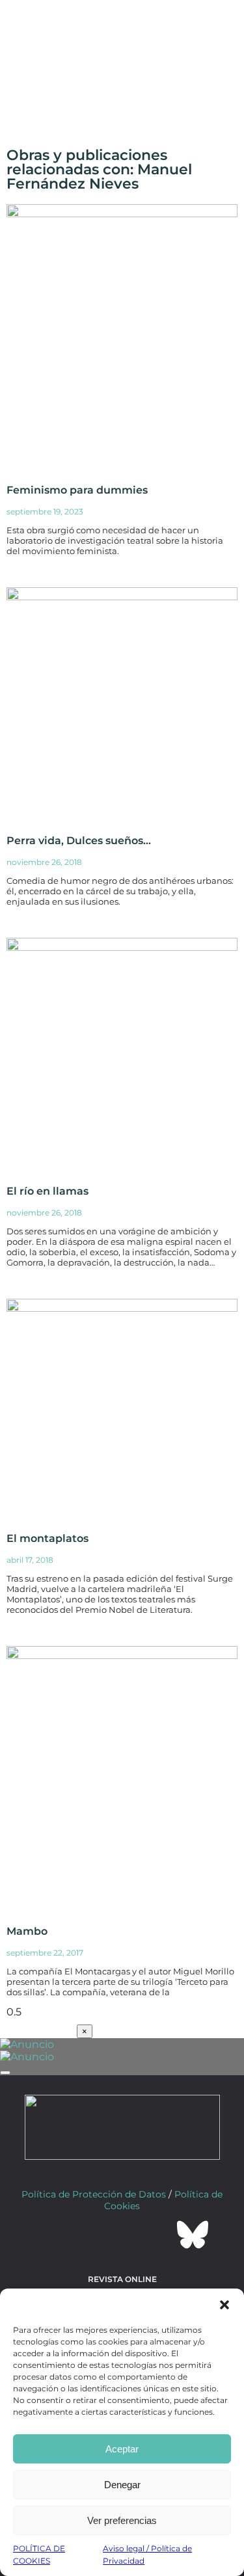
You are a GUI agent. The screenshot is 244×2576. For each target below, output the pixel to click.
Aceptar (122, 2449)
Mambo (27, 1931)
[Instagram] (122, 2235)
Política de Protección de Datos (94, 2194)
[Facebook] (52, 2235)
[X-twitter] (87, 2235)
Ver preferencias (122, 2520)
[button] (224, 2305)
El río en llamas (47, 1191)
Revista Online (122, 2279)
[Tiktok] (157, 2235)
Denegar (122, 2485)
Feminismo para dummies (77, 490)
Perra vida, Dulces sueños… (79, 841)
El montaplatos (47, 1538)
